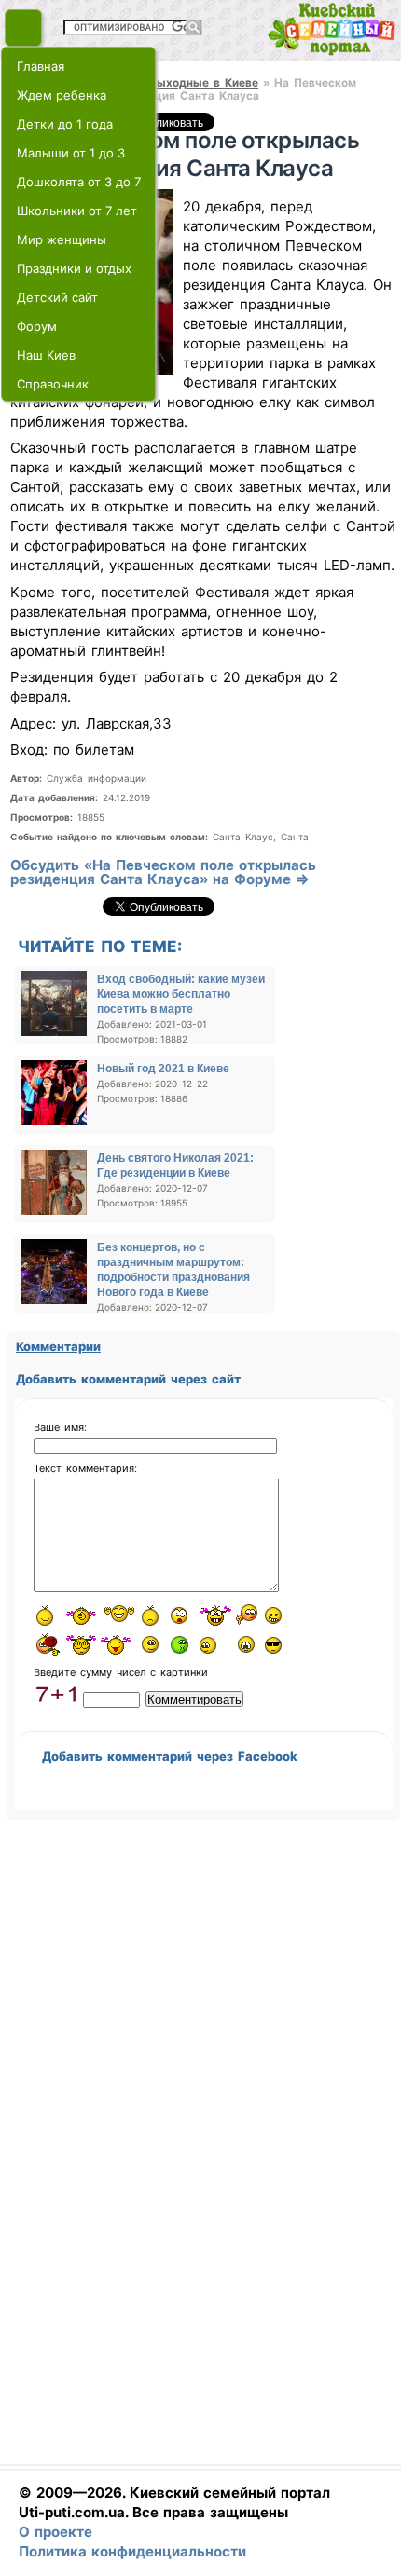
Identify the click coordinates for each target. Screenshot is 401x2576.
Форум (37, 326)
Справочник (53, 384)
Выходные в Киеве (204, 83)
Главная (41, 66)
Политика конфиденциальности (132, 2551)
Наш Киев (46, 355)
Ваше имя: (60, 1427)
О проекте (55, 2532)
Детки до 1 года (65, 124)
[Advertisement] (197, 2155)
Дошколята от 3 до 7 (79, 182)
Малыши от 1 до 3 (71, 153)
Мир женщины (62, 239)
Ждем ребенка (62, 95)
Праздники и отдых (74, 268)
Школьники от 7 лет (77, 211)
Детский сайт (57, 297)
